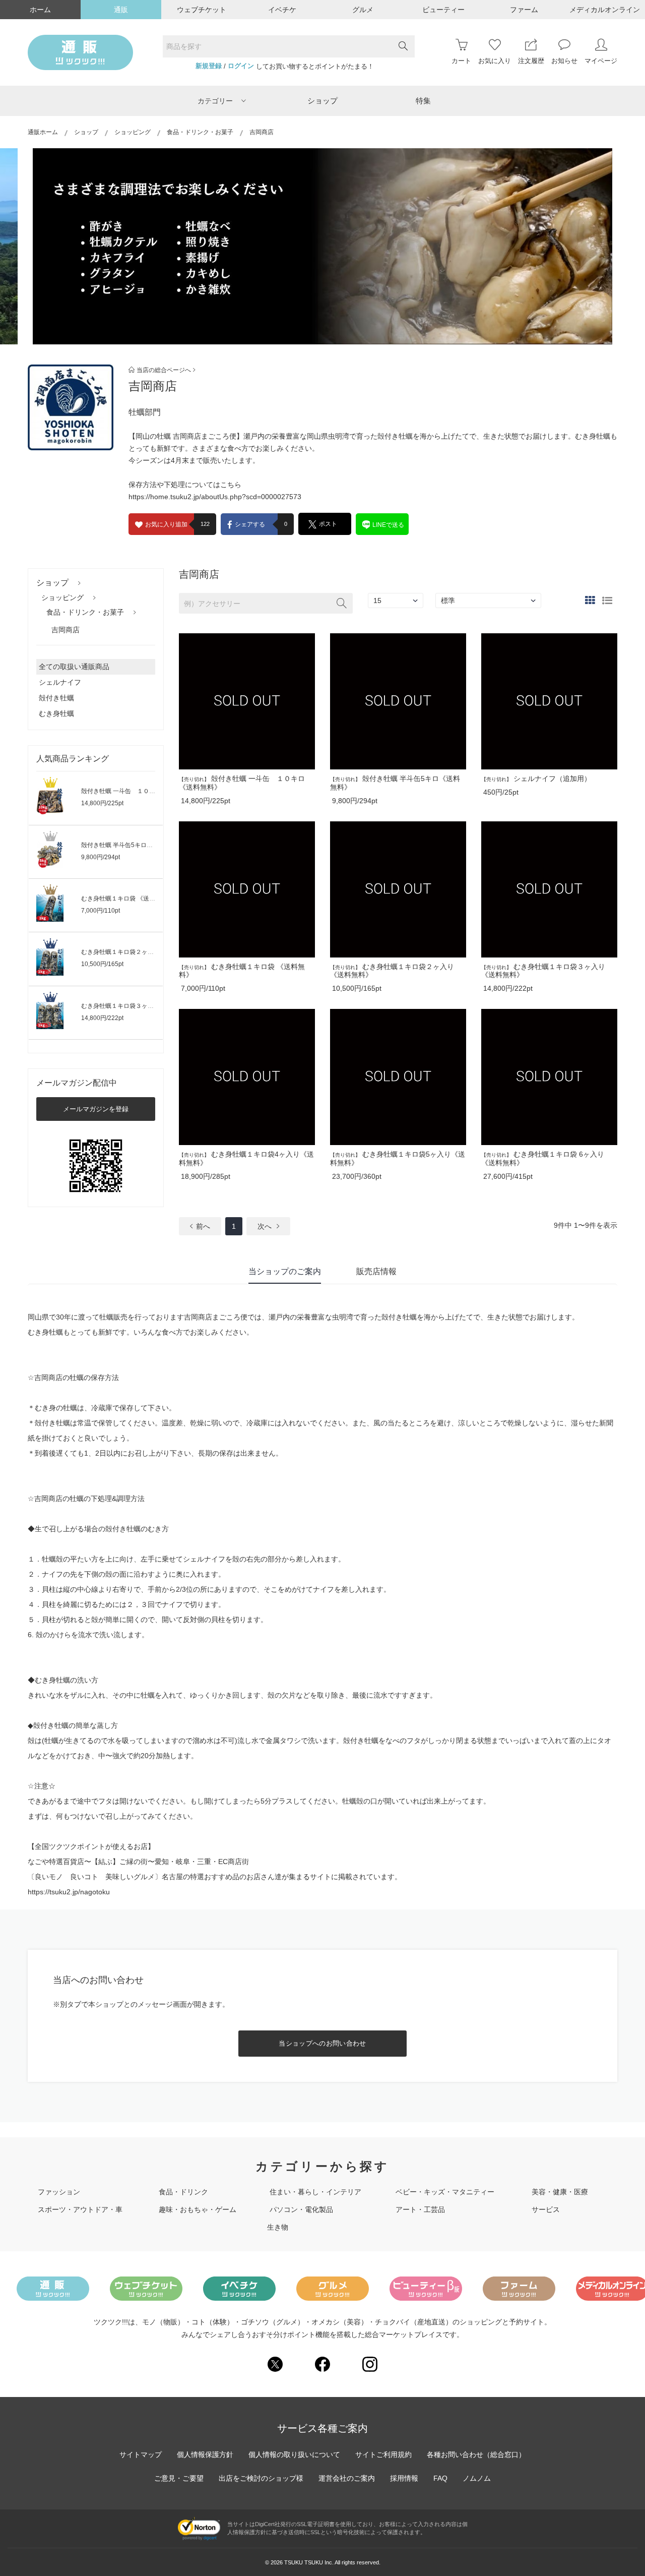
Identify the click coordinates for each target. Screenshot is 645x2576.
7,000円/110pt (101, 911)
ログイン (241, 66)
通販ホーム (43, 132)
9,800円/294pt (101, 857)
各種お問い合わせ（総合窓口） (476, 2454)
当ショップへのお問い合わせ (322, 2043)
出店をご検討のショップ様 (261, 2478)
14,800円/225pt (102, 803)
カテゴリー (215, 101)
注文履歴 (531, 61)
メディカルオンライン (605, 10)
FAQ (440, 2478)
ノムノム (477, 2478)
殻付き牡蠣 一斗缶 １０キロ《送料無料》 (139, 791)
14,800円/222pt (102, 1018)
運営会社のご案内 (347, 2478)
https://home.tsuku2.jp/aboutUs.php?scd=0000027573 (215, 497)
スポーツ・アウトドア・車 (80, 2209)
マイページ (601, 61)
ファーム (524, 10)
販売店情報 (376, 1271)
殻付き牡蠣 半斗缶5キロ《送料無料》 (132, 845)
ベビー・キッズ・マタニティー (445, 2192)
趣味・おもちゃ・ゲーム (198, 2209)
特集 (423, 101)
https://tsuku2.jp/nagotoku (69, 1892)
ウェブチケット (202, 10)
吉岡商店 (66, 630)
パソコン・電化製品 (301, 2209)
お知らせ (564, 61)
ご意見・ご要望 (179, 2478)
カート (461, 61)
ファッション (59, 2192)
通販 (121, 10)
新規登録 (209, 66)
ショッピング (133, 132)
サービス (546, 2209)
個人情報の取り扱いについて (294, 2454)
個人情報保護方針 (205, 2454)
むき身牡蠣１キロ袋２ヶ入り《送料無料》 (139, 952)
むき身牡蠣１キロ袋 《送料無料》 (127, 898)
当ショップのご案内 (285, 1271)
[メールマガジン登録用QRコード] (96, 1166)
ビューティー (443, 10)
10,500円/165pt (102, 964)
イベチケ (282, 10)
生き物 (278, 2227)
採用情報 (404, 2478)
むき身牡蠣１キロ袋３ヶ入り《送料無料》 (139, 1006)
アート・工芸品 (420, 2209)
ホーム (40, 10)
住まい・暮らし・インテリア (315, 2192)
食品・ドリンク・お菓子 (200, 132)
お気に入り (495, 61)
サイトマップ (141, 2454)
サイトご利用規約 (383, 2454)
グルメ (363, 10)
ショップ (322, 101)
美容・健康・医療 (560, 2192)
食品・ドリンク (183, 2192)
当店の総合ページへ (164, 370)
